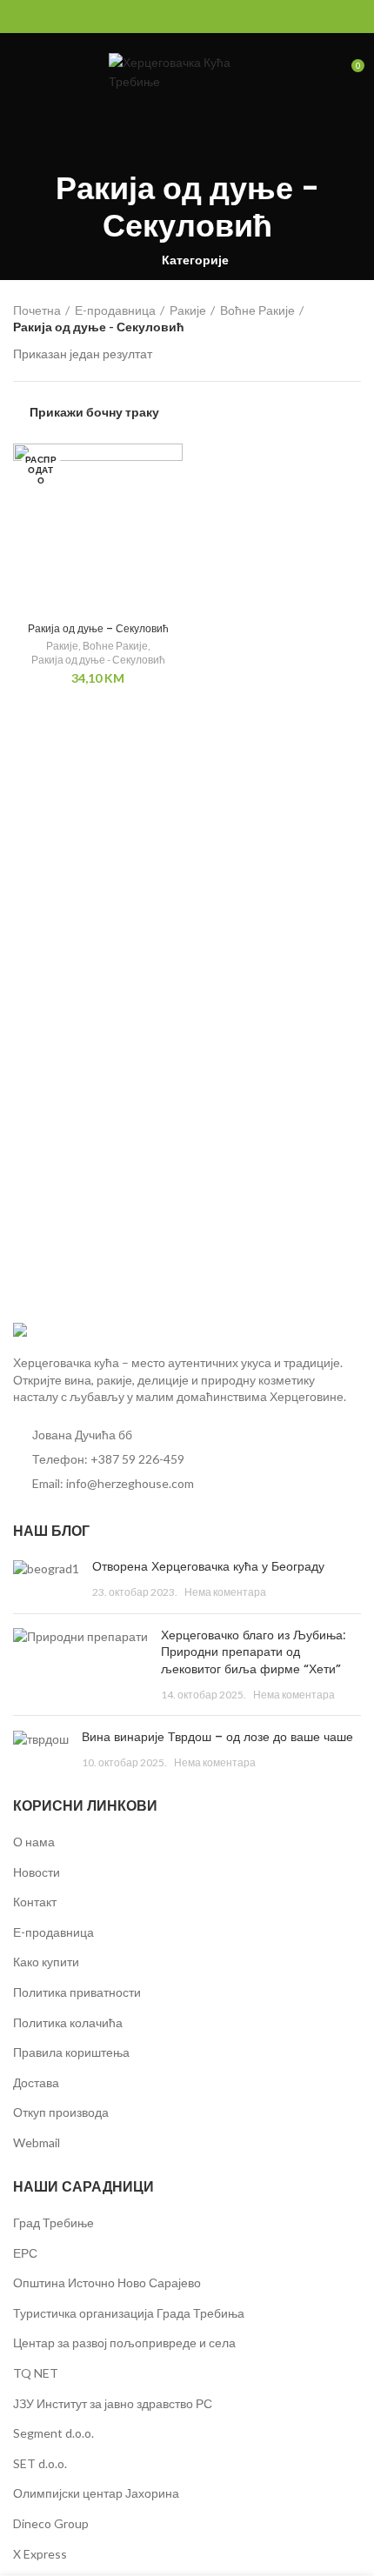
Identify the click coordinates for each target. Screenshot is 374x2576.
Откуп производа (61, 2112)
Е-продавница (115, 310)
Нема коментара (225, 1592)
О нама (34, 1842)
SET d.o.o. (40, 2463)
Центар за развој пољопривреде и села (124, 2342)
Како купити (46, 1962)
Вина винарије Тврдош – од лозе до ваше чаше (217, 1737)
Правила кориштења (71, 2052)
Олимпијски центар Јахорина (96, 2493)
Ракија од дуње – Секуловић (98, 628)
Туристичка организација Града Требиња (129, 2313)
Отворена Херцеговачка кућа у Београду (208, 1566)
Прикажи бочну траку (94, 412)
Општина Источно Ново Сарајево (107, 2282)
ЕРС (25, 2253)
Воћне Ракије (257, 310)
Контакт (35, 1902)
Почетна (37, 310)
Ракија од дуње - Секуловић (98, 660)
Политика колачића (68, 2022)
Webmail (37, 2142)
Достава (36, 2082)
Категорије (195, 260)
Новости (37, 1872)
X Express (40, 2554)
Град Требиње (53, 2222)
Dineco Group (51, 2523)
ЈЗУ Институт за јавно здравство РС (113, 2403)
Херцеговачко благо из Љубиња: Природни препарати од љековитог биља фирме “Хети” (253, 1652)
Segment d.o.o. (53, 2433)
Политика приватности (77, 1992)
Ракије (188, 310)
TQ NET (36, 2373)
